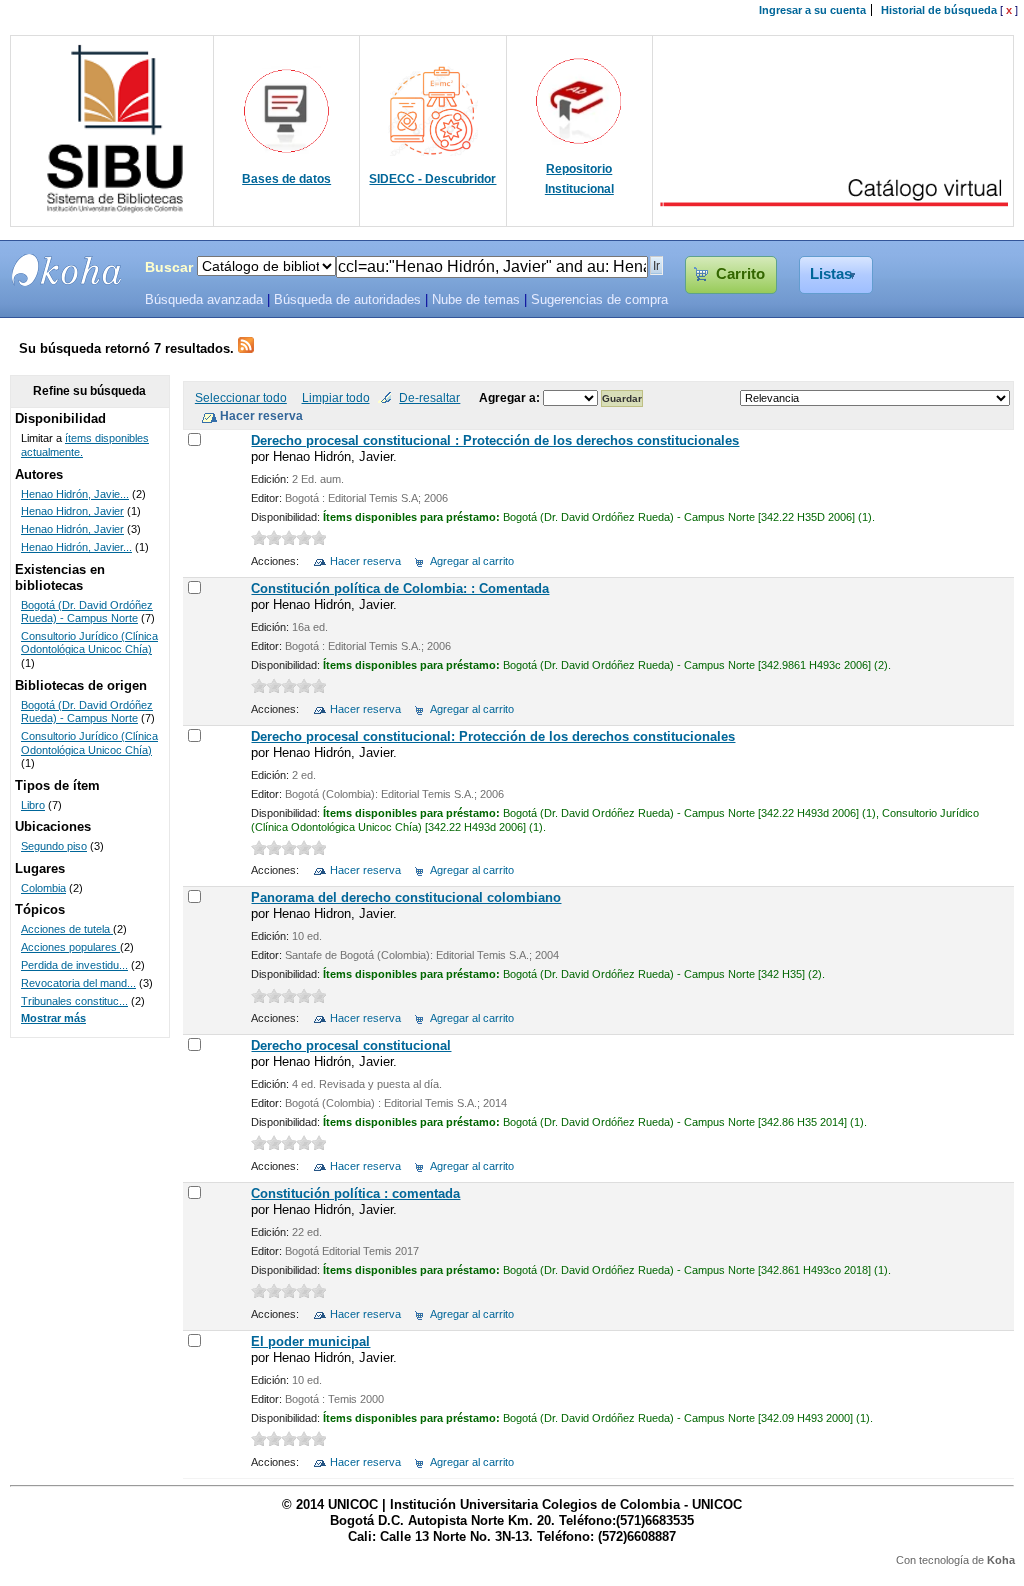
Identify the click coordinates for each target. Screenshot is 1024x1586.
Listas (831, 274)
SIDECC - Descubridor (432, 179)
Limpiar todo (336, 397)
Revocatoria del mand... (78, 983)
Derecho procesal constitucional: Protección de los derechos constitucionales (493, 736)
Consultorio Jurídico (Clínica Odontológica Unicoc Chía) (89, 643)
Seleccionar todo (241, 397)
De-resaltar (429, 397)
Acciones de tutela (67, 929)
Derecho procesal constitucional (351, 1045)
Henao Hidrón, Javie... (75, 494)
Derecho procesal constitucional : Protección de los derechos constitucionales (495, 440)
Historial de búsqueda (939, 10)
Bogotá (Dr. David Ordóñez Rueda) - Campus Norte (87, 612)
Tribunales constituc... (74, 1001)
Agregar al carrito (472, 561)
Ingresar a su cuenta (812, 10)
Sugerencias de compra (599, 300)
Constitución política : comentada (355, 1193)
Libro (33, 805)
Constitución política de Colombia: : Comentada (400, 588)
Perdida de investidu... (74, 965)
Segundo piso (54, 846)
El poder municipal (310, 1341)
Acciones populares (70, 947)
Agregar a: (511, 397)
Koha (1001, 1560)
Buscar (169, 267)
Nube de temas (476, 300)
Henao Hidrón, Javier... (76, 547)
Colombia (43, 888)
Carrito (740, 274)
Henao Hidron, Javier (72, 511)
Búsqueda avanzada (204, 300)
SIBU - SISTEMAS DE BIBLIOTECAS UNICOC (67, 270)
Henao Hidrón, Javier (72, 529)
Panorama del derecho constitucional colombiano (406, 897)
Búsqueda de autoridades (347, 300)
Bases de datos (286, 179)
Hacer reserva (365, 561)
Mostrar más (53, 1018)
